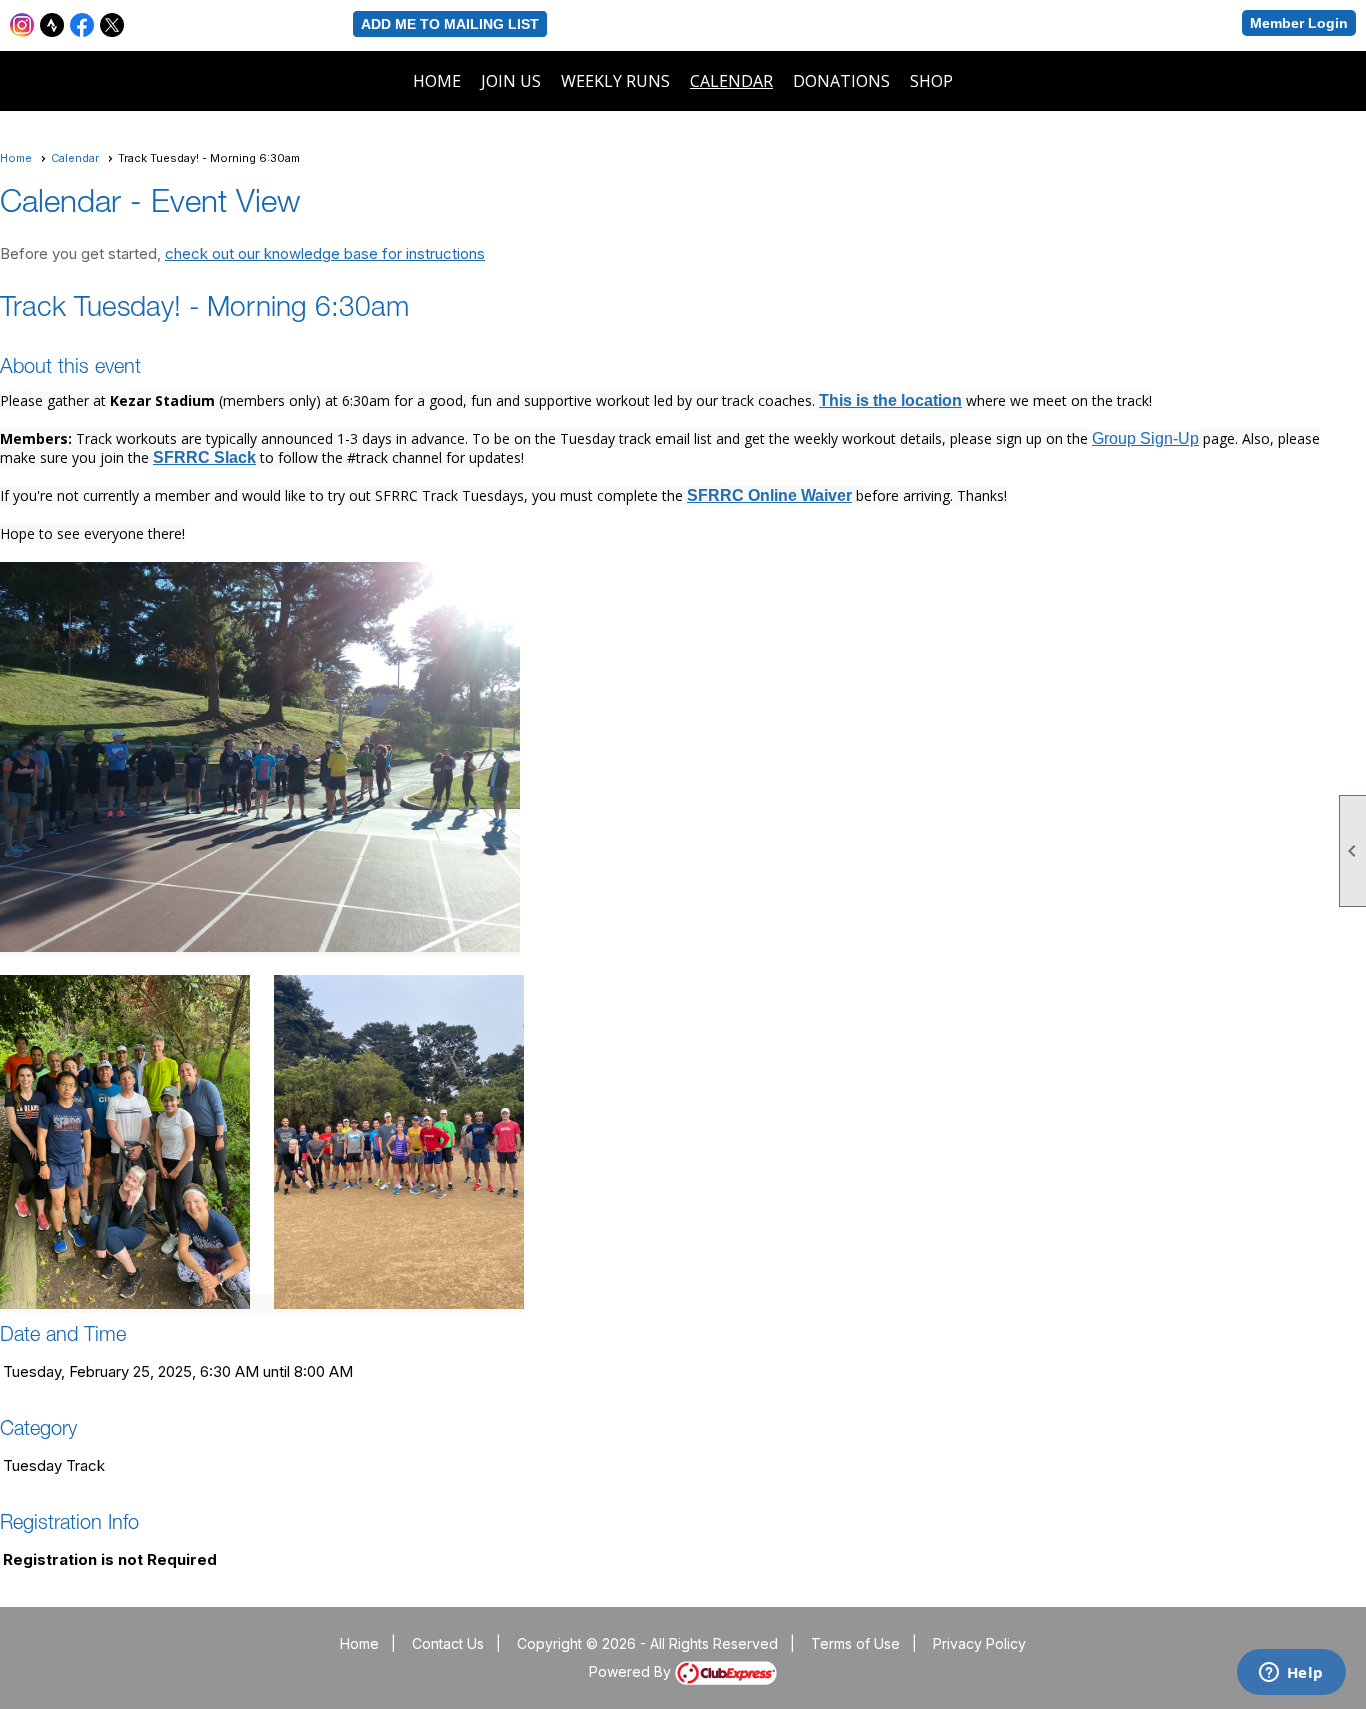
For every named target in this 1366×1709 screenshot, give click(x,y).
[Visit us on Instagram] (22, 25)
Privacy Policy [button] (979, 1643)
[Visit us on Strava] (52, 25)
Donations (841, 81)
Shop (931, 81)
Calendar (731, 81)
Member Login (1299, 23)
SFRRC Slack (204, 457)
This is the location (890, 400)
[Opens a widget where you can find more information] (1291, 1674)
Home (437, 81)
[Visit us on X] (112, 25)
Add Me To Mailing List (450, 24)
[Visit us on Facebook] (82, 25)
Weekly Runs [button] (615, 81)
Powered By (632, 1671)
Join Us (511, 81)
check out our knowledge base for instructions (325, 253)
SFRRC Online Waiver (769, 495)
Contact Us (448, 1643)
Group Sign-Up (1145, 438)
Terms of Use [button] (855, 1643)
